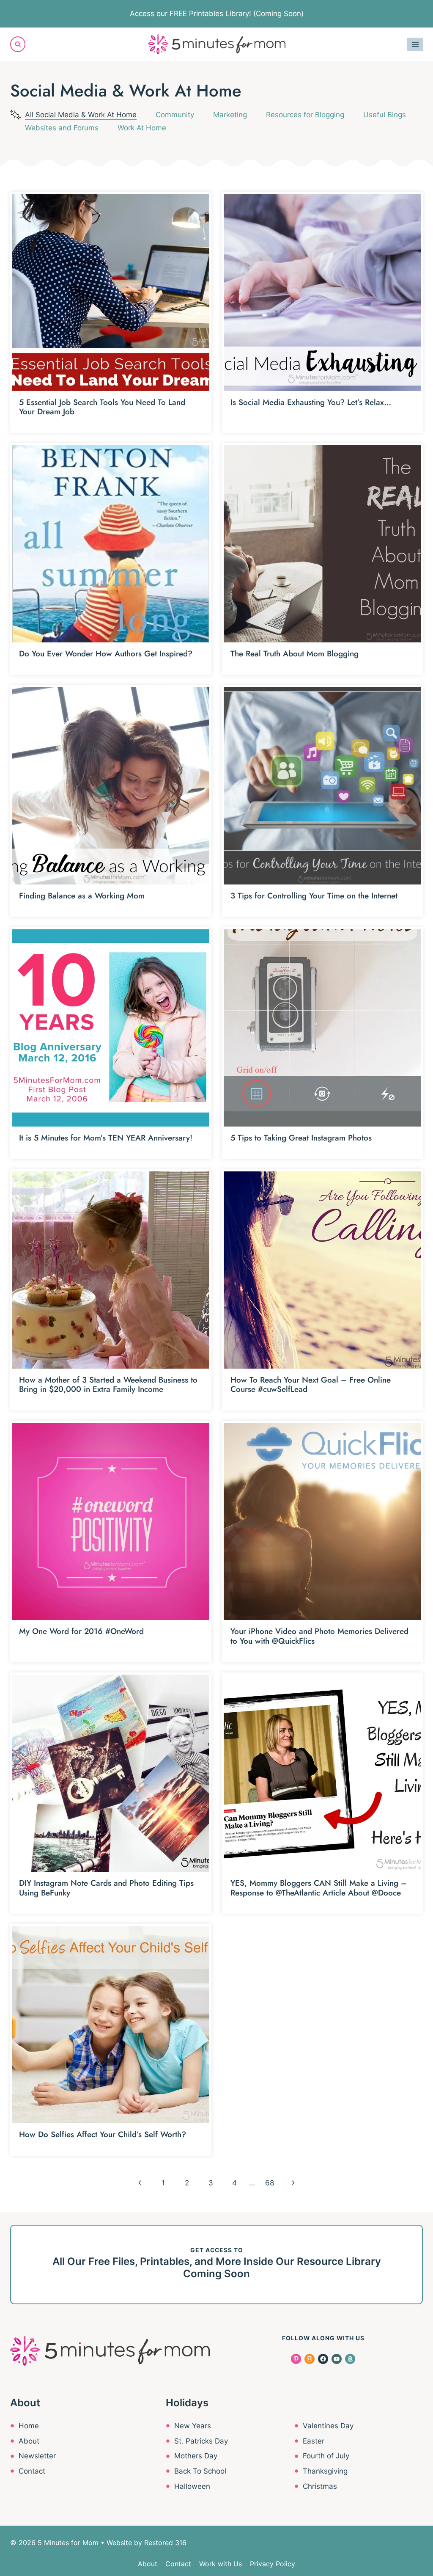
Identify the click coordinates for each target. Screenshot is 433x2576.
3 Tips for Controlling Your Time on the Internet (314, 896)
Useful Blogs (385, 115)
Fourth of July (326, 2456)
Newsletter (37, 2456)
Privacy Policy (273, 2564)
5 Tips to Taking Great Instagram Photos (301, 1138)
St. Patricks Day (201, 2441)
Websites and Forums (62, 128)
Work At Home (142, 128)
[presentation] (111, 292)
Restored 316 (165, 2543)
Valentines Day (328, 2426)
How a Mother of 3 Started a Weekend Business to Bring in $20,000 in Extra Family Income (108, 1385)
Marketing (230, 115)
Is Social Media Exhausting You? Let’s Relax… (311, 402)
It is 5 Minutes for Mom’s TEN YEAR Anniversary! (106, 1138)
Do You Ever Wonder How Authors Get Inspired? (106, 654)
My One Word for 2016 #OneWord (81, 1631)
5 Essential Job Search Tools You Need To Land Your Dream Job (102, 407)
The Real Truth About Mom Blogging (295, 654)
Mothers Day (196, 2456)
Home (29, 2426)
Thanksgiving (325, 2471)
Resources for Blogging (305, 115)
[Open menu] (415, 44)
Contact (32, 2471)
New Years (193, 2426)
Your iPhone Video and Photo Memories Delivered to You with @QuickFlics (319, 1636)
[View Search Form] (18, 44)
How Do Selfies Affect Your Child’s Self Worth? (103, 2134)
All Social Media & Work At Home (81, 115)
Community (175, 115)
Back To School (200, 2471)
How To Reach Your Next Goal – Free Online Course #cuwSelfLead (311, 1385)
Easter (314, 2441)
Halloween (192, 2486)
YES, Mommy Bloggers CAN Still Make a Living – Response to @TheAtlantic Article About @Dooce (319, 1888)
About (29, 2441)
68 (270, 2183)
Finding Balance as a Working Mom (82, 896)
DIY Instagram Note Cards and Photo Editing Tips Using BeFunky (106, 1888)
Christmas (320, 2486)
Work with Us (221, 2564)
